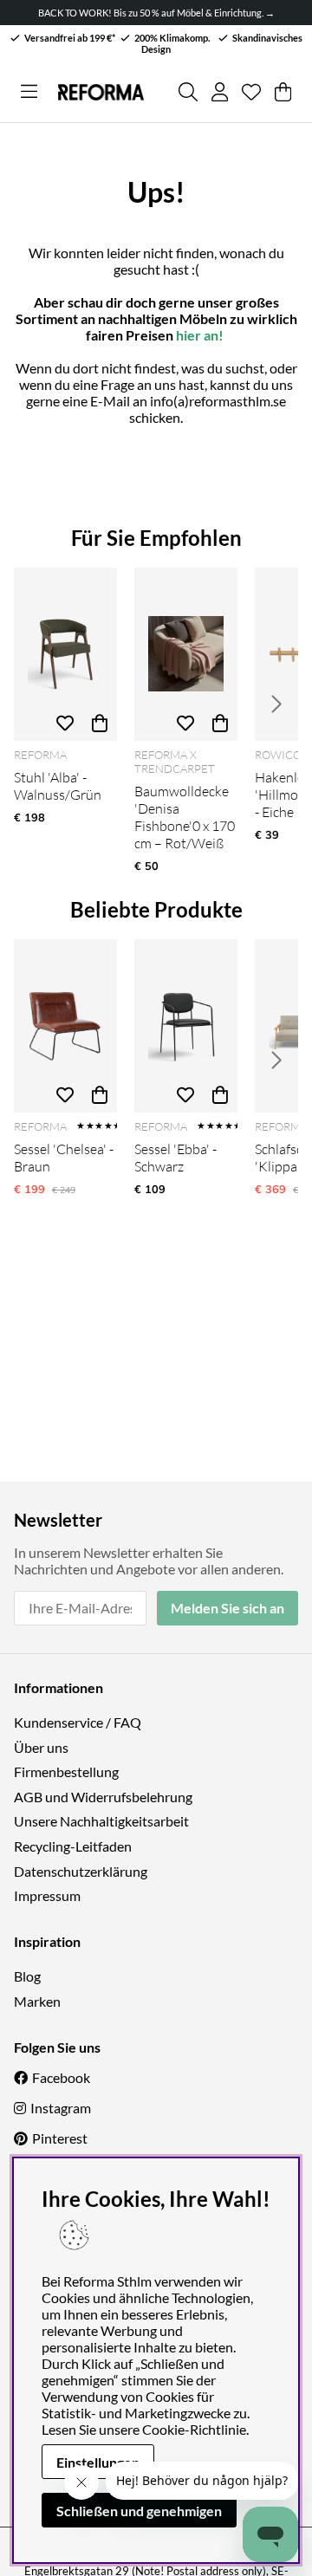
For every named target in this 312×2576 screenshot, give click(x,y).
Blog (27, 1976)
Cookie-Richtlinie (194, 2429)
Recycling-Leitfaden (73, 1846)
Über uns (41, 1747)
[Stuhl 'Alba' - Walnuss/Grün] (65, 654)
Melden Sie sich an (227, 1608)
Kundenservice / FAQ (78, 1722)
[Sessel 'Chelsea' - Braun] (65, 1026)
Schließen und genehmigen (139, 2511)
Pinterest (60, 2138)
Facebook (61, 2077)
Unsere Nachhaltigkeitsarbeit (101, 1821)
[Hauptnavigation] (29, 92)
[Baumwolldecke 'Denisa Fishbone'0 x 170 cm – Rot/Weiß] (186, 654)
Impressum (47, 1895)
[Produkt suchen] (188, 92)
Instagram (61, 2108)
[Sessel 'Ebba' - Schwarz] (186, 1026)
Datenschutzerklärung (81, 1871)
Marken (37, 2001)
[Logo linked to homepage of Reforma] (101, 92)
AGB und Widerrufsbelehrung (103, 1797)
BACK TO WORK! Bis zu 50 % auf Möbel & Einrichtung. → (156, 13)
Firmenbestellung (66, 1771)
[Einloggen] (220, 92)
